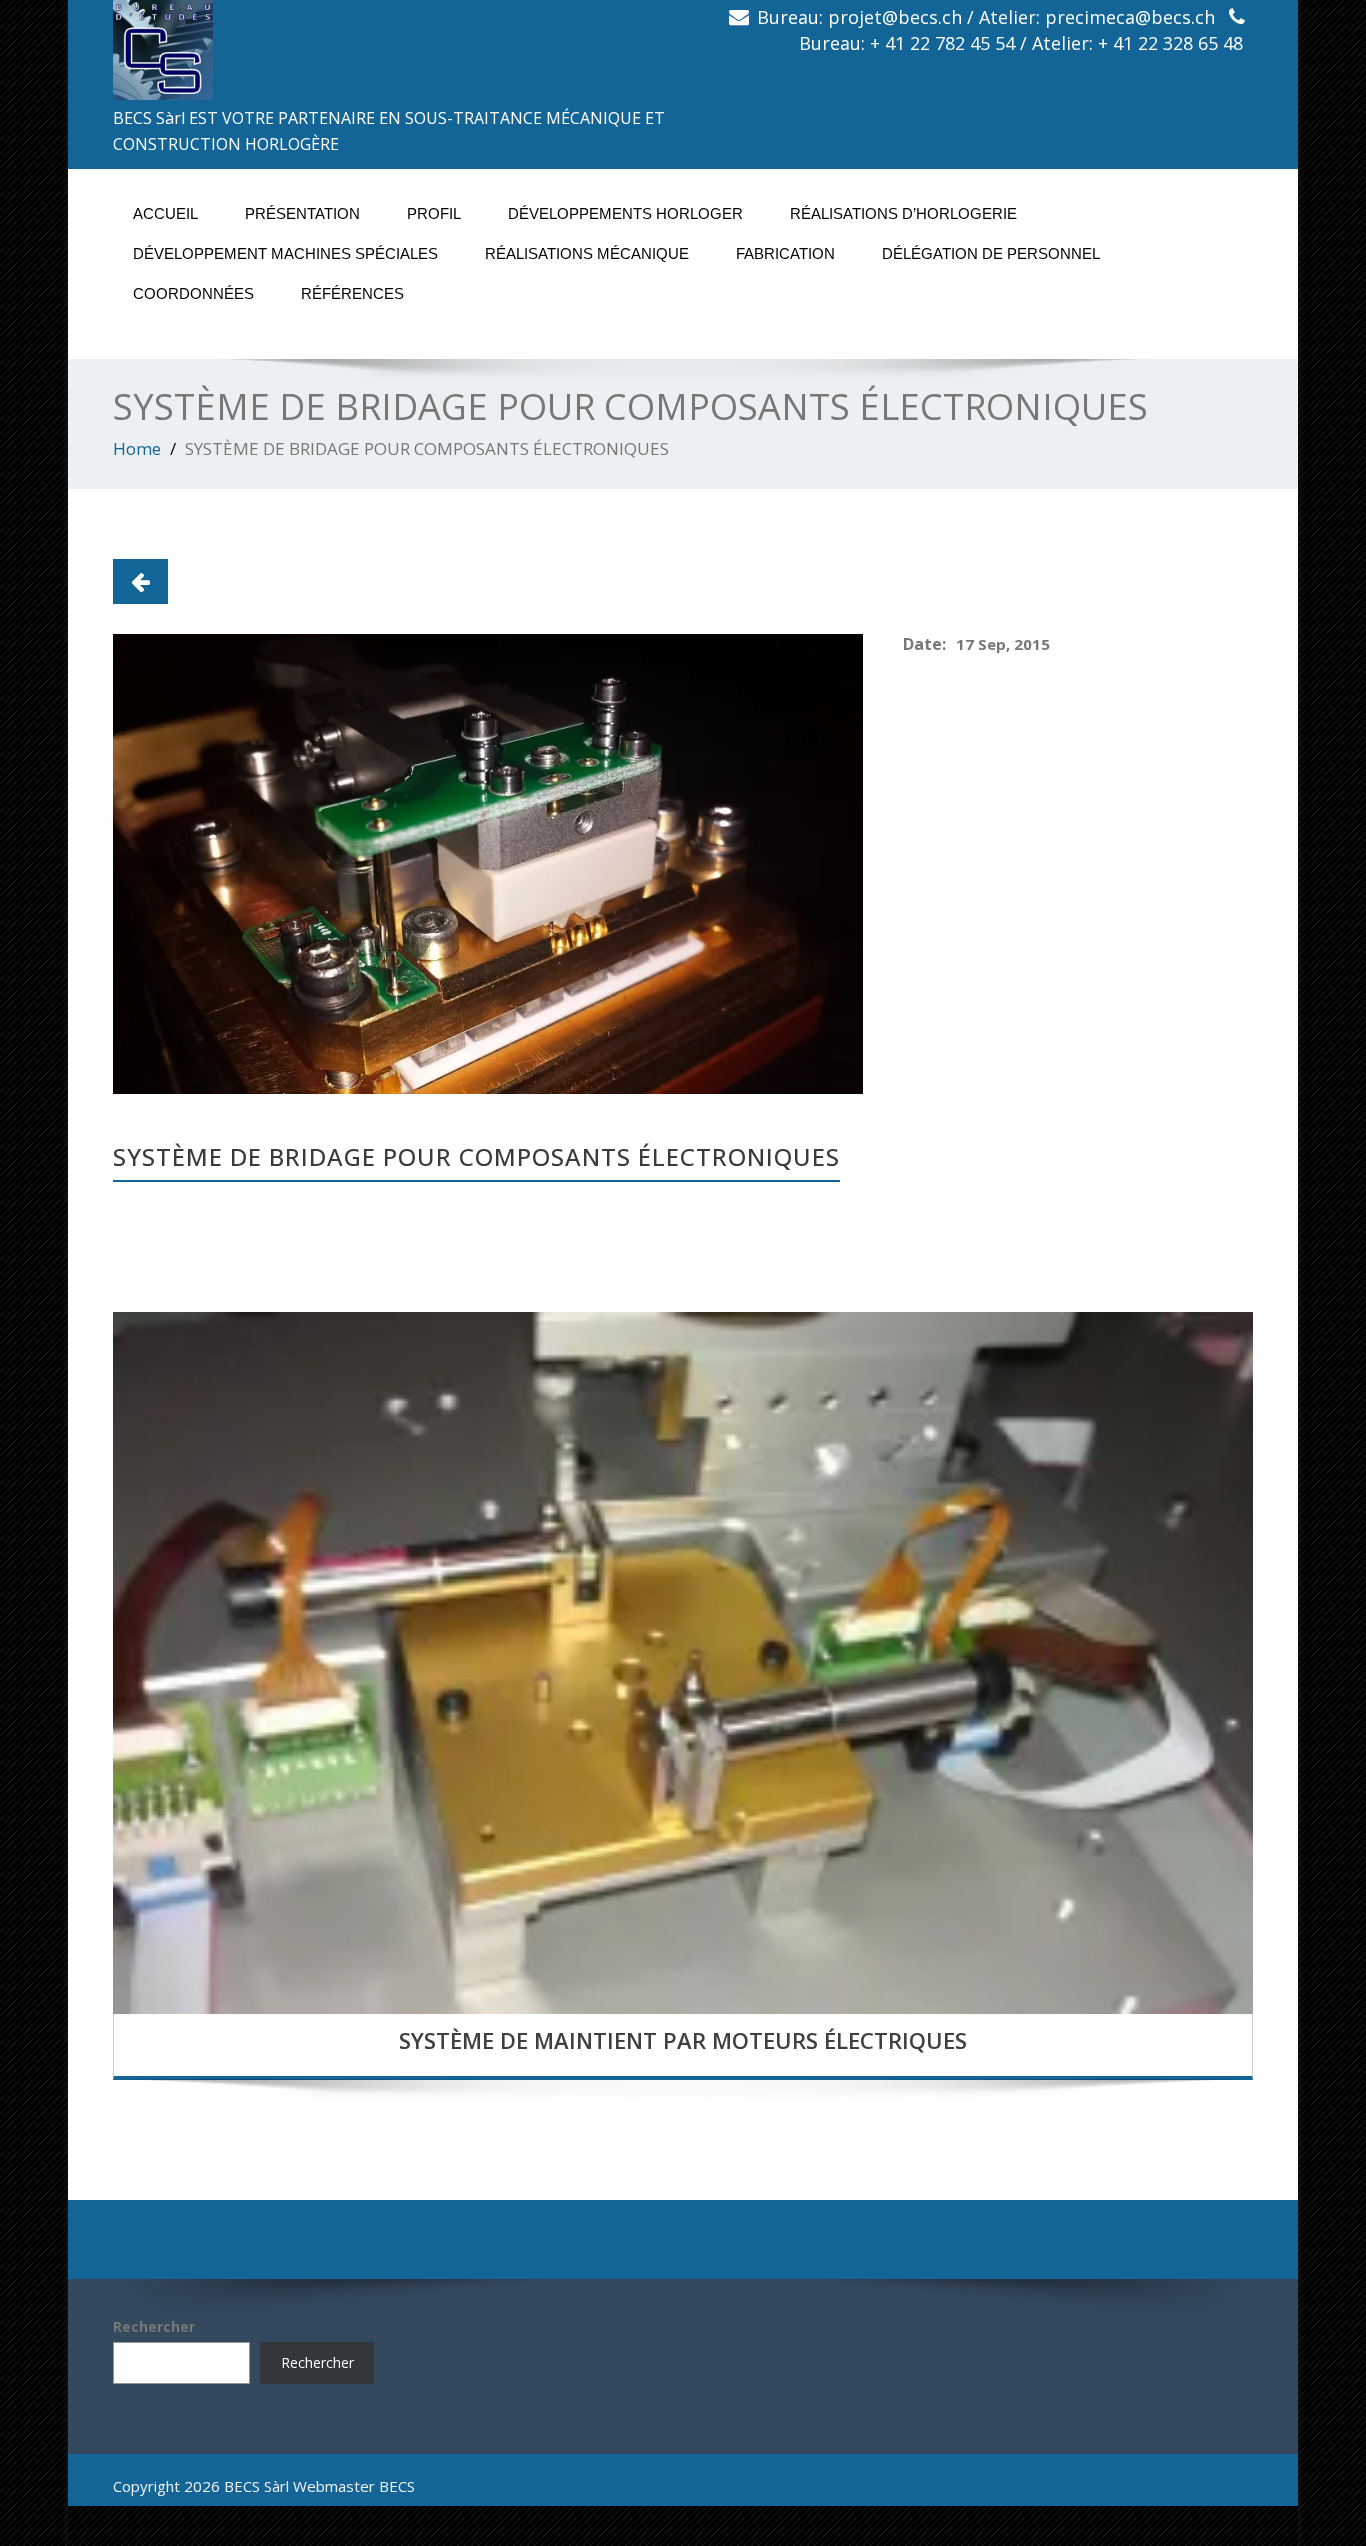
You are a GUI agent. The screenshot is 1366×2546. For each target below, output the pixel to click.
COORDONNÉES (193, 293)
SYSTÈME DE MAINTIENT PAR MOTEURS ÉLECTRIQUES (683, 2040)
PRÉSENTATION (302, 213)
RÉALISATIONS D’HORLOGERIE (903, 213)
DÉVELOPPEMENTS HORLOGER (625, 213)
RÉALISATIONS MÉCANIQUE (587, 253)
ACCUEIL (165, 213)
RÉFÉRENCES (352, 293)
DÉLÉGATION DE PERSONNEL (991, 253)
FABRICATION (785, 253)
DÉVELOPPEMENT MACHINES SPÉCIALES (285, 253)
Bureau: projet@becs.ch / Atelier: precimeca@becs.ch (986, 17)
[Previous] (140, 581)
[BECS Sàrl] (390, 50)
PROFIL (434, 213)
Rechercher (154, 2326)
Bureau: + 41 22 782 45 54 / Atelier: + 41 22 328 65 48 (1021, 43)
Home (137, 448)
